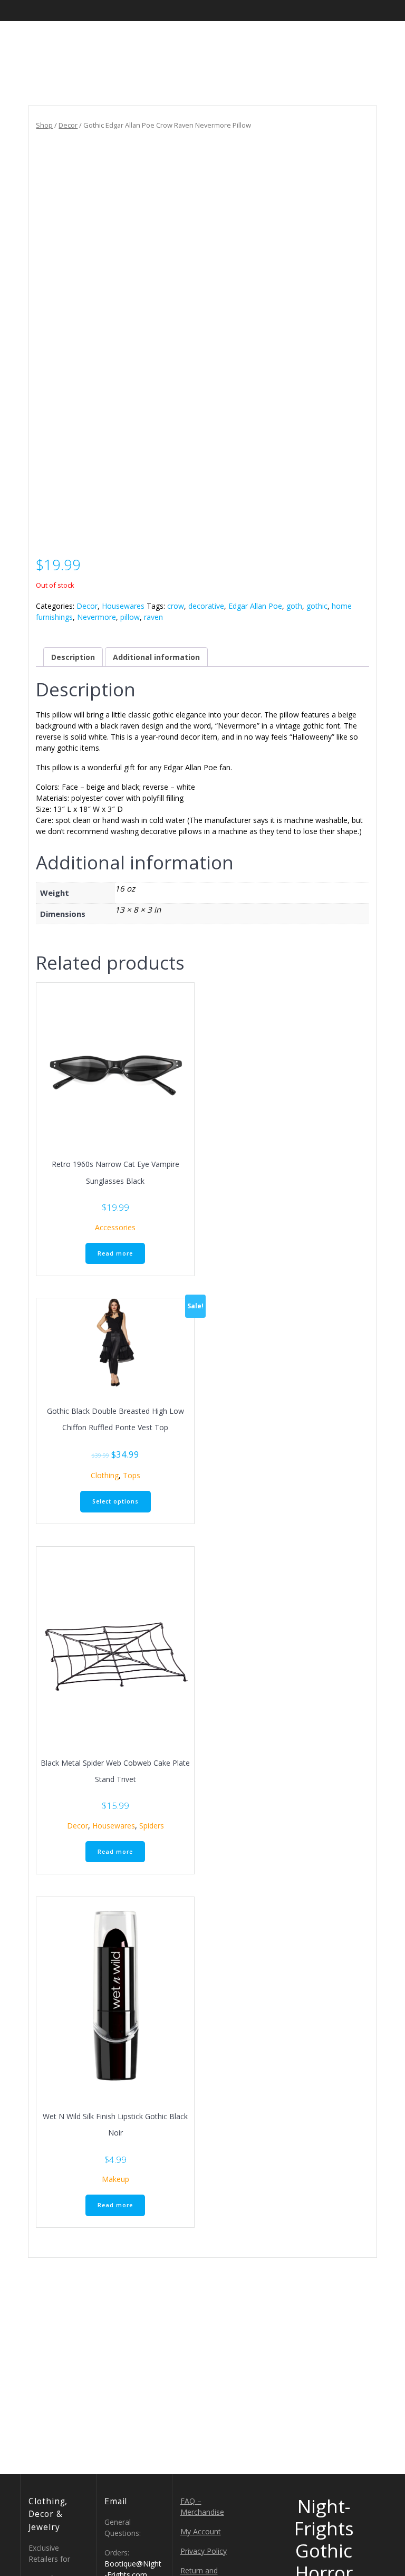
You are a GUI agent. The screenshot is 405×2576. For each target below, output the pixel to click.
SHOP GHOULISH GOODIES (185, 40)
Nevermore (97, 617)
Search (363, 40)
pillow (130, 617)
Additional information (156, 657)
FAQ (317, 40)
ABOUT (273, 40)
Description (73, 657)
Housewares (123, 606)
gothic (317, 606)
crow (176, 606)
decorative (206, 606)
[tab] (73, 657)
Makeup (115, 2179)
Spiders (152, 1826)
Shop (44, 125)
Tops (132, 1475)
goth (294, 606)
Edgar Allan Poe (255, 606)
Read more (115, 1253)
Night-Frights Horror (68, 52)
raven (153, 617)
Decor (68, 125)
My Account (201, 2531)
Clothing (105, 1475)
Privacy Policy (204, 2551)
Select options (115, 1501)
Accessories (115, 1227)
